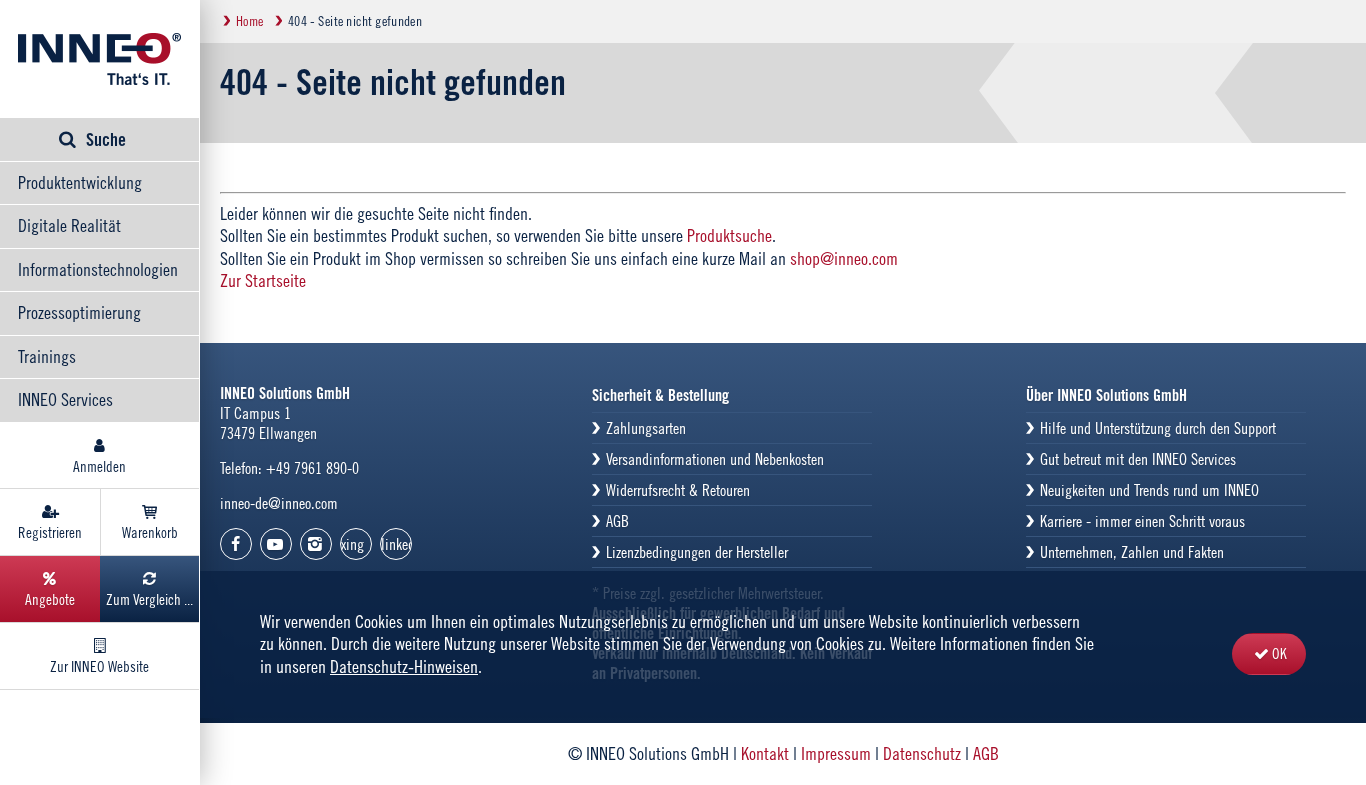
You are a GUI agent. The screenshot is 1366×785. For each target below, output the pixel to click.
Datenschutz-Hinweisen (404, 666)
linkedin (396, 544)
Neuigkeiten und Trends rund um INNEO (1149, 490)
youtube (276, 544)
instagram (316, 544)
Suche (106, 139)
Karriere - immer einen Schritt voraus (1142, 521)
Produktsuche (729, 235)
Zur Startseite (263, 280)
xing (352, 544)
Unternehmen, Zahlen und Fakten (1132, 552)
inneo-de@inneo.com (279, 503)
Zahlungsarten (646, 428)
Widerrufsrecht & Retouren (678, 490)
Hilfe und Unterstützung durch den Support (1158, 428)
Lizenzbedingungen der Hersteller (697, 552)
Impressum (836, 753)
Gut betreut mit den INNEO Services (1138, 459)
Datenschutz (922, 753)
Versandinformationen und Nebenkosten (715, 459)
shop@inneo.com (844, 258)
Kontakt (765, 753)
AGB (617, 521)
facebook (236, 544)
